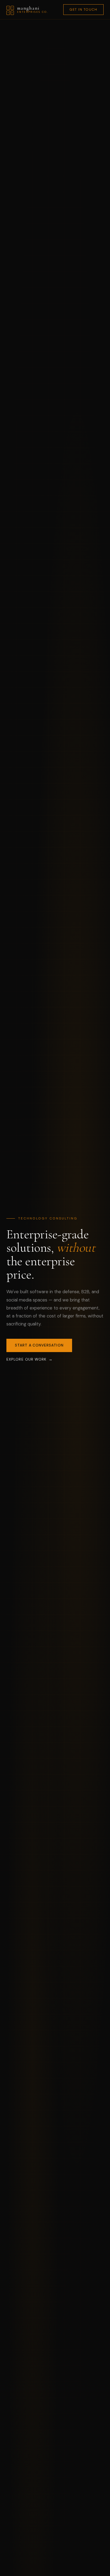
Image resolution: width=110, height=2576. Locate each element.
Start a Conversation (39, 1345)
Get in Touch (83, 9)
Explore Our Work (26, 1359)
